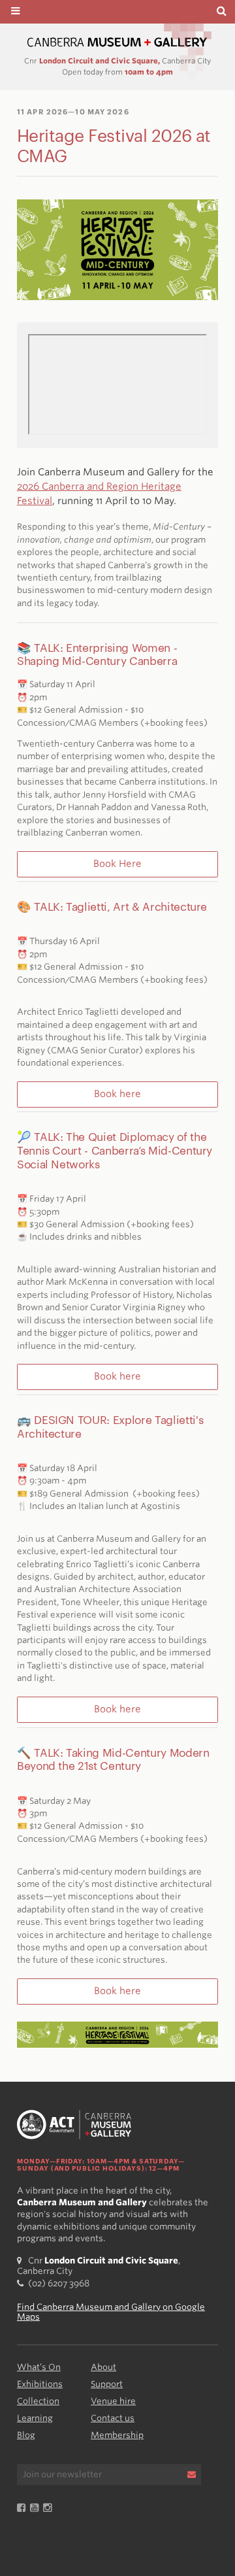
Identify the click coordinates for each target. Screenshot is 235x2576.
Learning (35, 2418)
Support (107, 2384)
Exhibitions (40, 2384)
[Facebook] (23, 2508)
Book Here (117, 864)
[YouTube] (37, 2508)
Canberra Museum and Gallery (117, 42)
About (103, 2367)
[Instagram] (50, 2508)
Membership (117, 2435)
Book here (117, 1094)
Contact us (113, 2418)
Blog (26, 2435)
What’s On (39, 2367)
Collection (38, 2401)
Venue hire (113, 2401)
